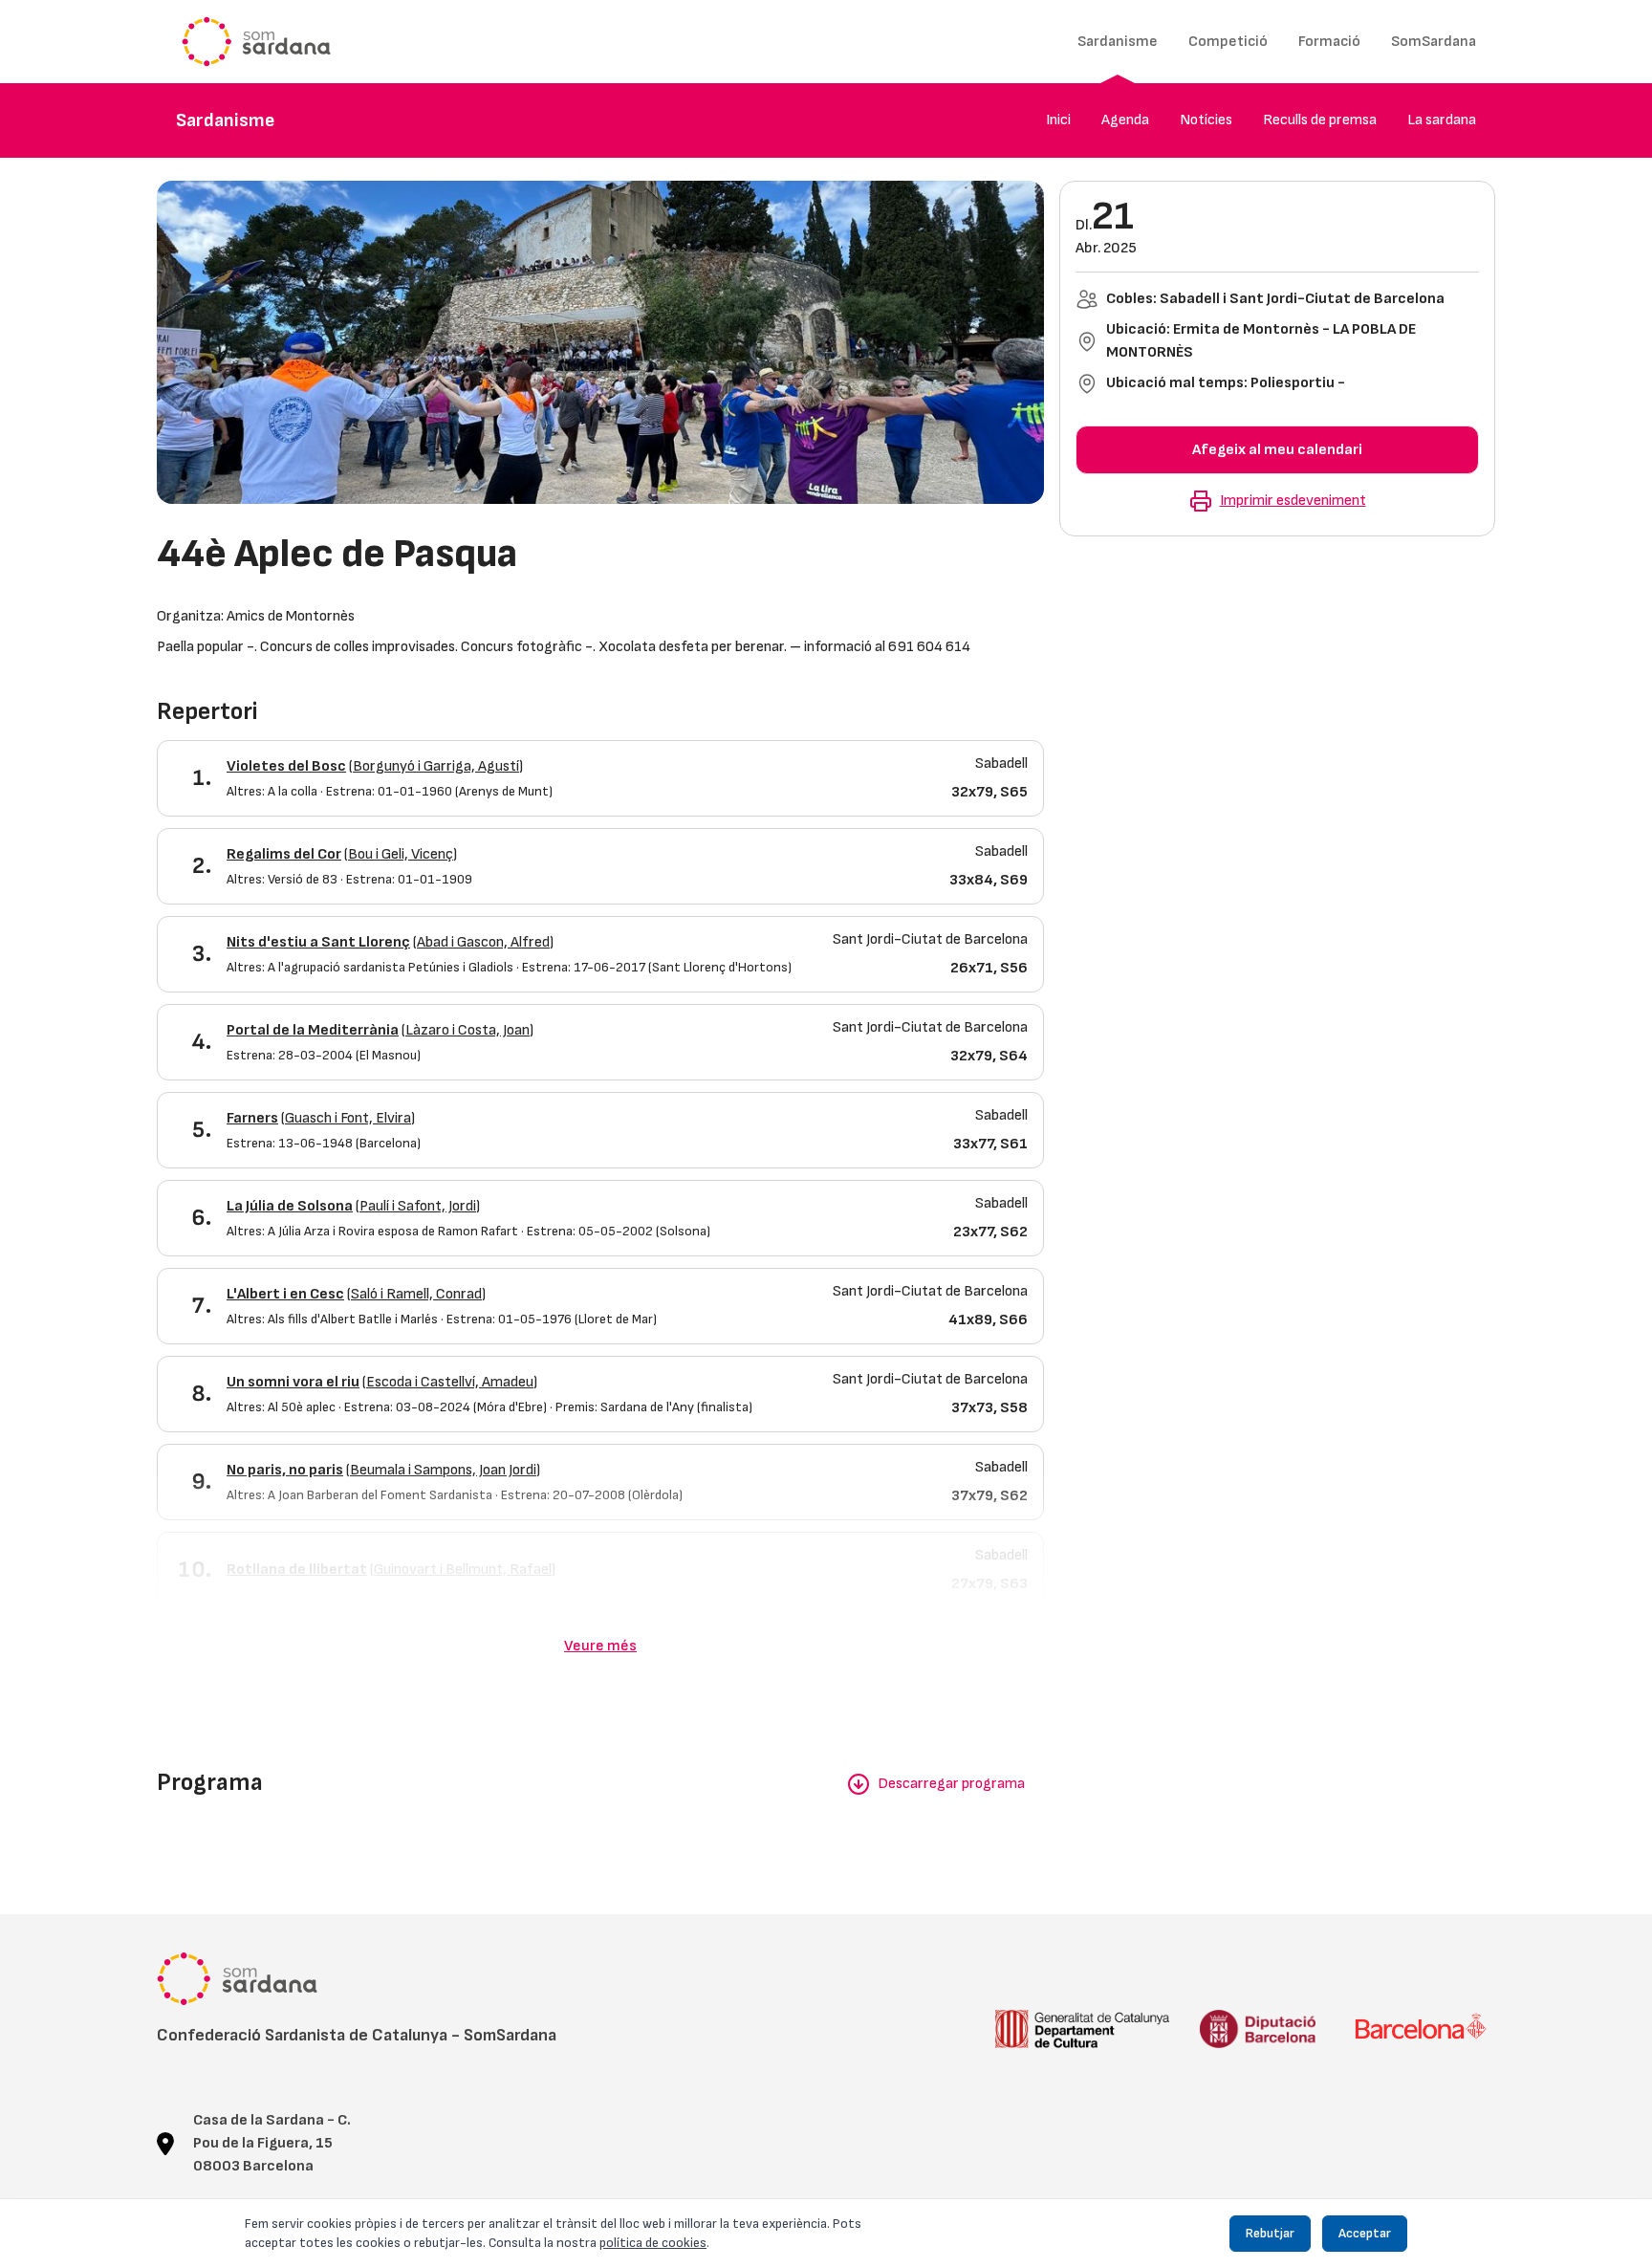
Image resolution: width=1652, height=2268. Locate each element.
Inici (1058, 120)
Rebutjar (1270, 2233)
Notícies (1206, 120)
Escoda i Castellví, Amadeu (450, 1382)
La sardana (1442, 120)
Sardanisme (1118, 42)
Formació (1329, 42)
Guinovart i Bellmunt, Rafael (463, 1570)
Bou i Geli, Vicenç (401, 854)
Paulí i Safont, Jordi (418, 1206)
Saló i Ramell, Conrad (416, 1294)
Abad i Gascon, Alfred (483, 942)
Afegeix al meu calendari (1277, 450)
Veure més (600, 1646)
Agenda (1125, 120)
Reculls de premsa (1320, 120)
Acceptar (1365, 2233)
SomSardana (1434, 42)
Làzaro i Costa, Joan (467, 1030)
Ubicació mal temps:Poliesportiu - (1226, 383)
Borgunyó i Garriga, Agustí (436, 766)
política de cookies (653, 2243)
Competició (1228, 42)
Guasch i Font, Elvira (348, 1118)
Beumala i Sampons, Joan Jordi (443, 1470)
